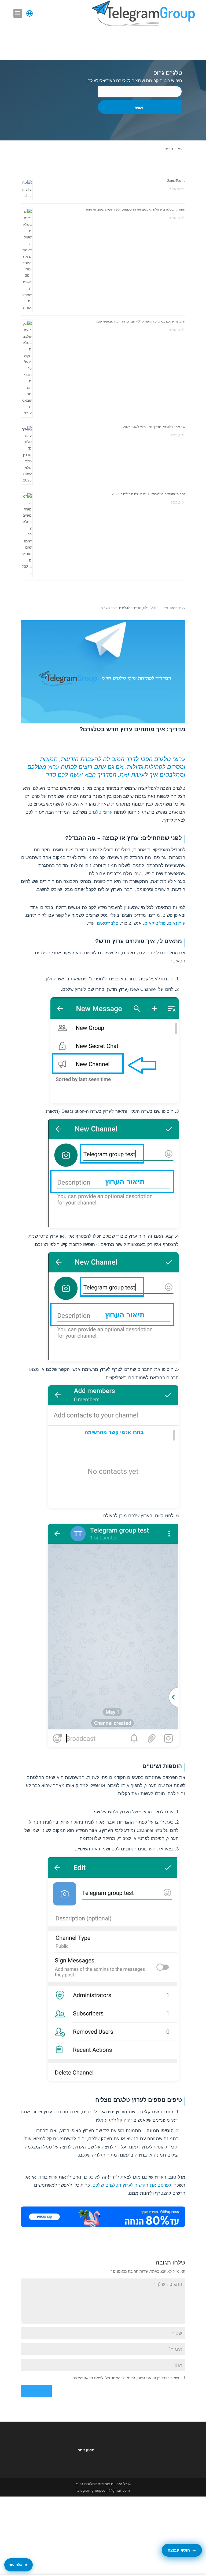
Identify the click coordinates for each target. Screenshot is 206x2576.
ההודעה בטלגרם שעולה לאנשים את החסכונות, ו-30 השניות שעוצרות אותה (135, 209)
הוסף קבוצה (179, 2550)
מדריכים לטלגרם (130, 608)
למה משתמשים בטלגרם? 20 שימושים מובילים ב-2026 (149, 494)
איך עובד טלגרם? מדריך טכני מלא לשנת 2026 (154, 427)
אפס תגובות (109, 608)
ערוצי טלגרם (100, 812)
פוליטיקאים (155, 923)
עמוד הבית (174, 149)
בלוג (146, 608)
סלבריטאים (107, 923)
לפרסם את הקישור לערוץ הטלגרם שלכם (132, 2185)
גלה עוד (15, 2565)
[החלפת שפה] (30, 13)
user (174, 608)
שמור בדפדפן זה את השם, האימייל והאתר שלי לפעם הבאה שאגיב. (125, 2378)
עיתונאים (177, 923)
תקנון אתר (86, 2450)
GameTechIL (176, 181)
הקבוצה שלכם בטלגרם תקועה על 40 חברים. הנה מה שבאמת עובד (140, 321)
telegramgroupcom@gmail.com (103, 2490)
